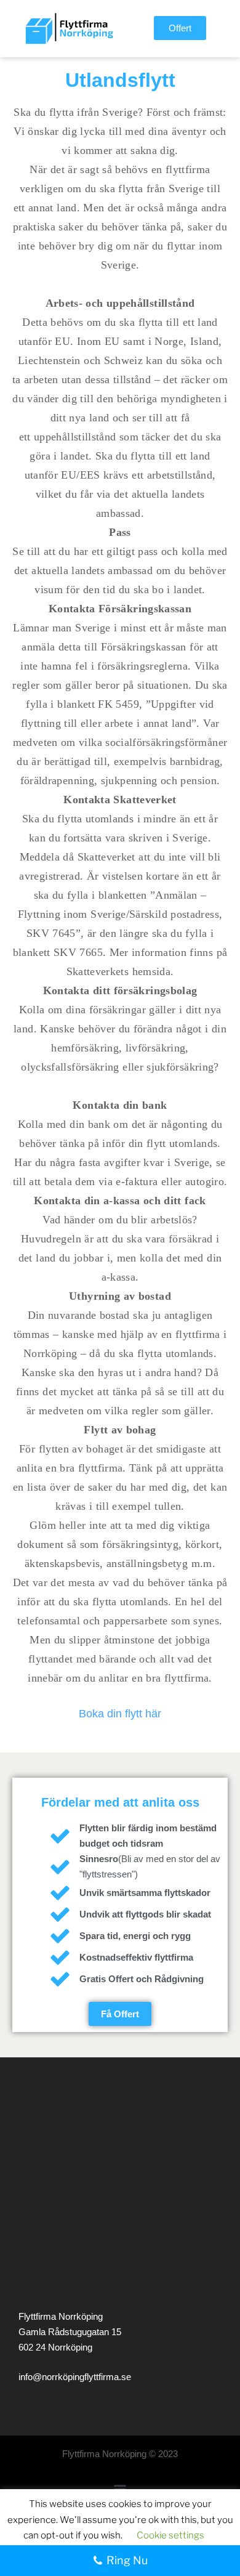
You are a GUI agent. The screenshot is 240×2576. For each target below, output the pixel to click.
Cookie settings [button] (170, 2535)
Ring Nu (127, 2560)
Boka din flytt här (120, 1714)
